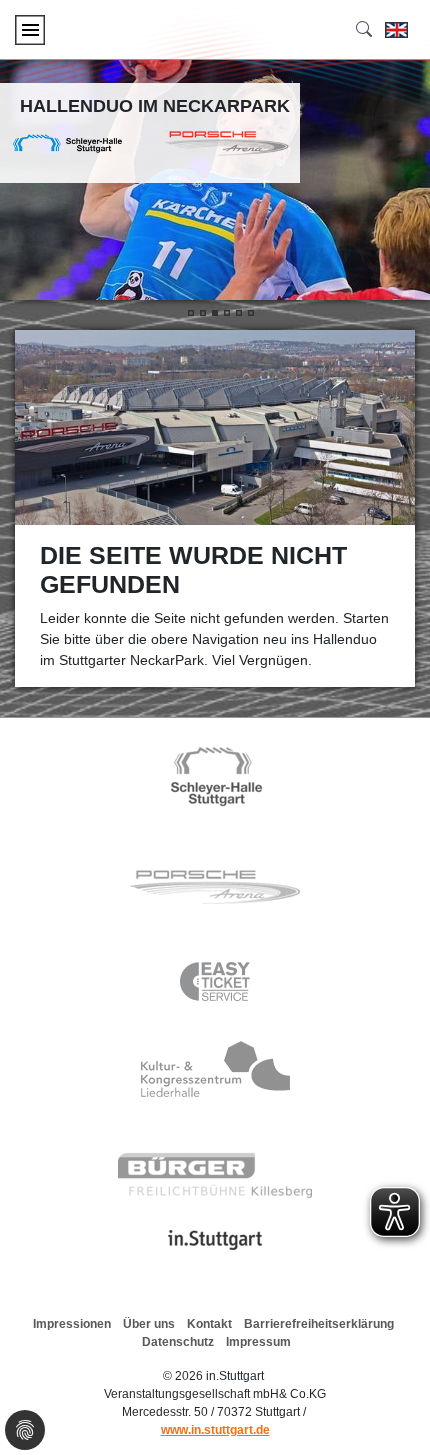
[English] (396, 30)
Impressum (258, 1342)
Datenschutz (178, 1342)
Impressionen (72, 1324)
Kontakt (209, 1324)
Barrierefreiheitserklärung (319, 1324)
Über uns (149, 1324)
